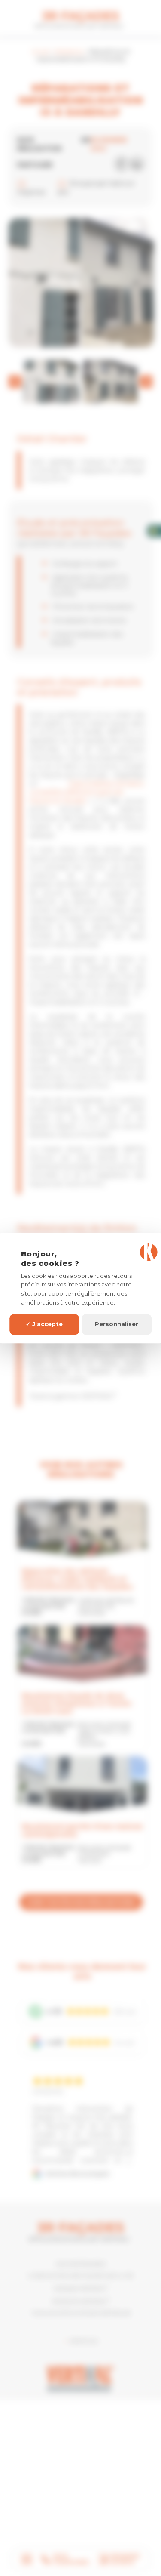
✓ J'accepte (44, 1324)
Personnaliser (117, 1324)
